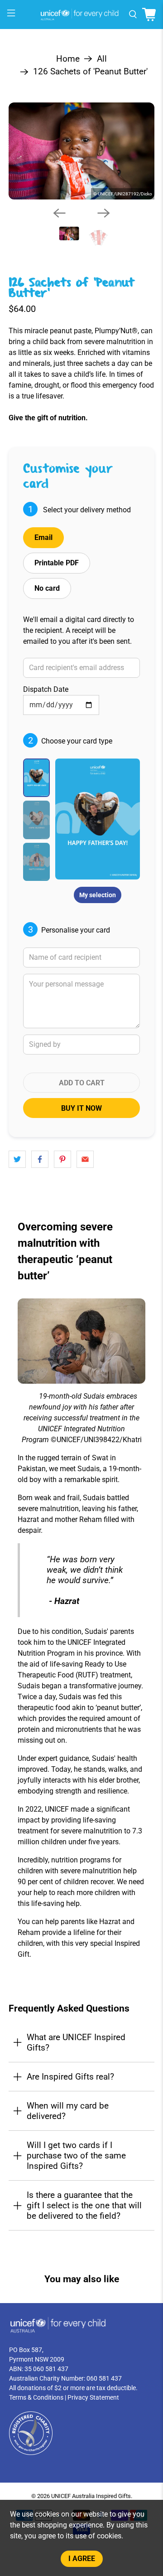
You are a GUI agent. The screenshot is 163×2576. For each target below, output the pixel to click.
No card (47, 588)
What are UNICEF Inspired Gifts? (76, 2042)
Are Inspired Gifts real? (70, 2077)
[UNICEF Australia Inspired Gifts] (81, 15)
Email (43, 537)
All (102, 59)
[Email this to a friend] (85, 1159)
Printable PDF (57, 563)
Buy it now (81, 1108)
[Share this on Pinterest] (62, 1159)
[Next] (104, 213)
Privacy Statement (93, 2397)
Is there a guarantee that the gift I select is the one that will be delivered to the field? (84, 2205)
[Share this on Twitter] (17, 1159)
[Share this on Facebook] (40, 1159)
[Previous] (59, 213)
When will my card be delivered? (68, 2111)
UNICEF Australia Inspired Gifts (91, 2496)
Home (68, 59)
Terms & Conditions (36, 2397)
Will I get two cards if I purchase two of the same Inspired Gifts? (76, 2156)
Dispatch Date (46, 689)
